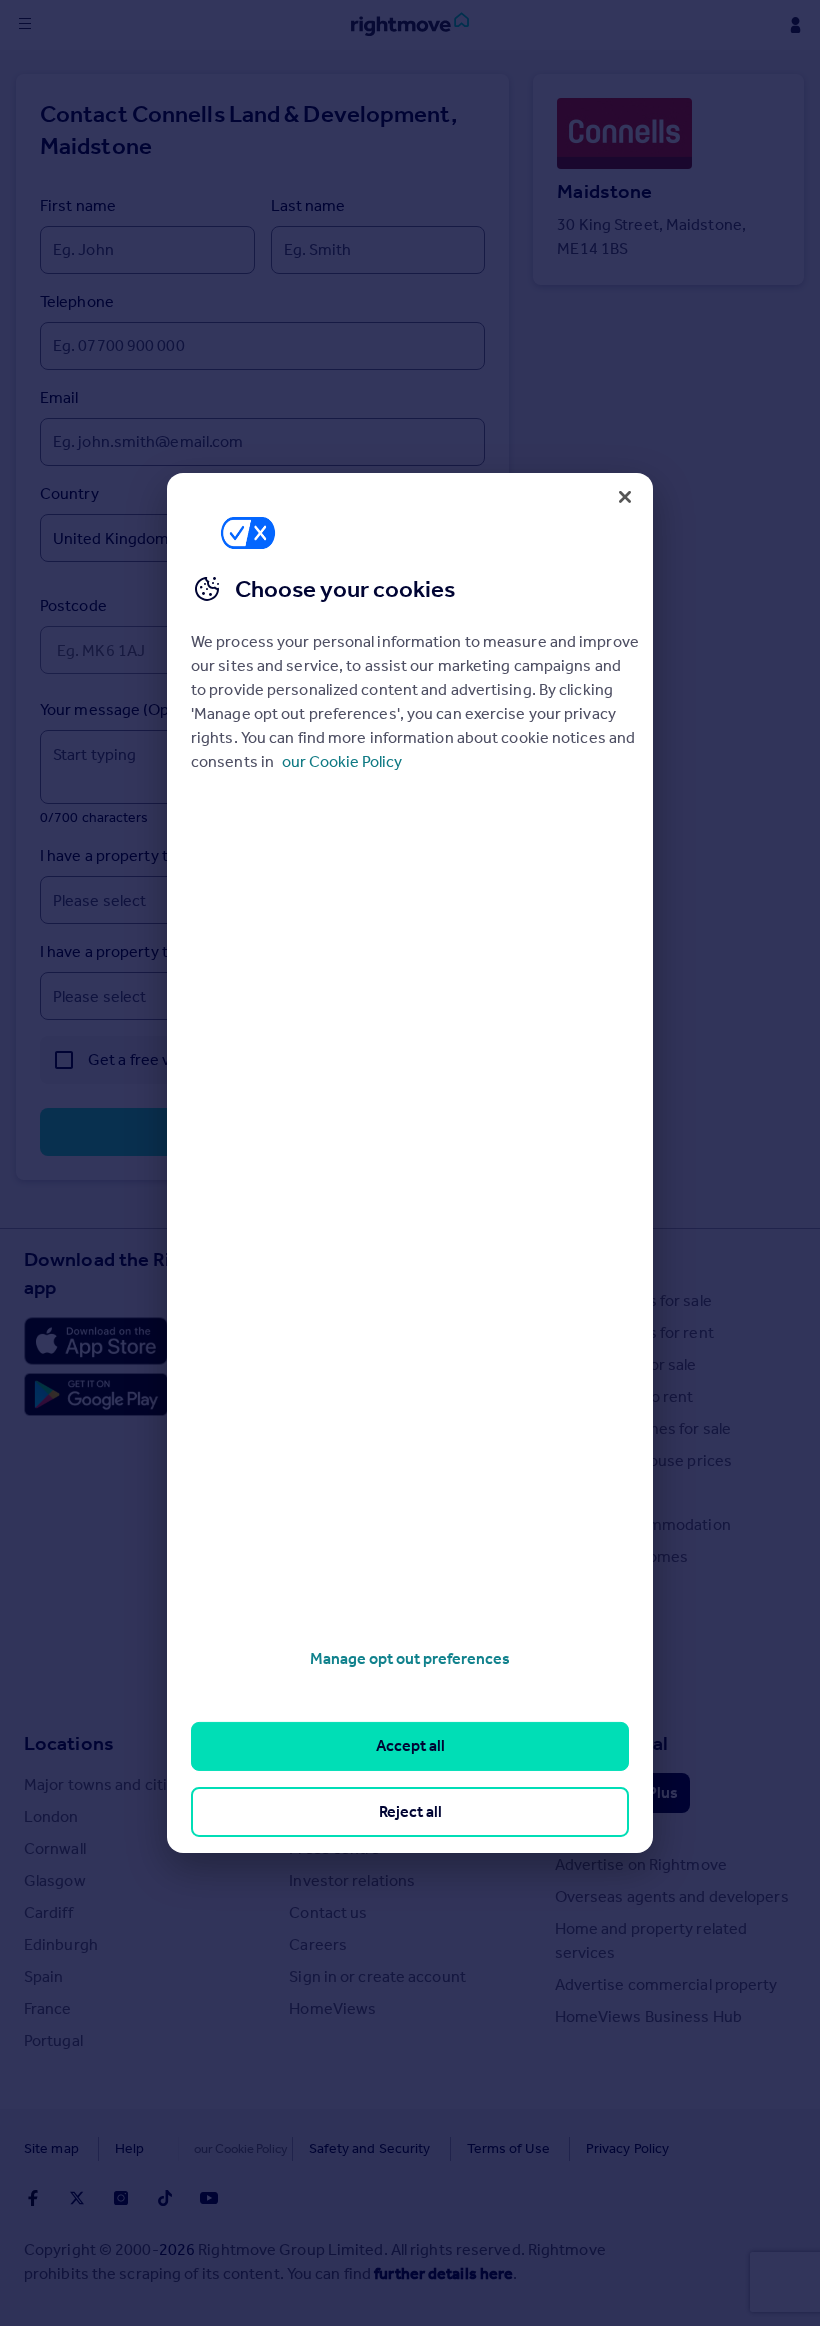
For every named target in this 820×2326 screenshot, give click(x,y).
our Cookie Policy (342, 761)
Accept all (410, 1745)
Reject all (410, 1811)
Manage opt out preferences (410, 1658)
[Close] (625, 497)
